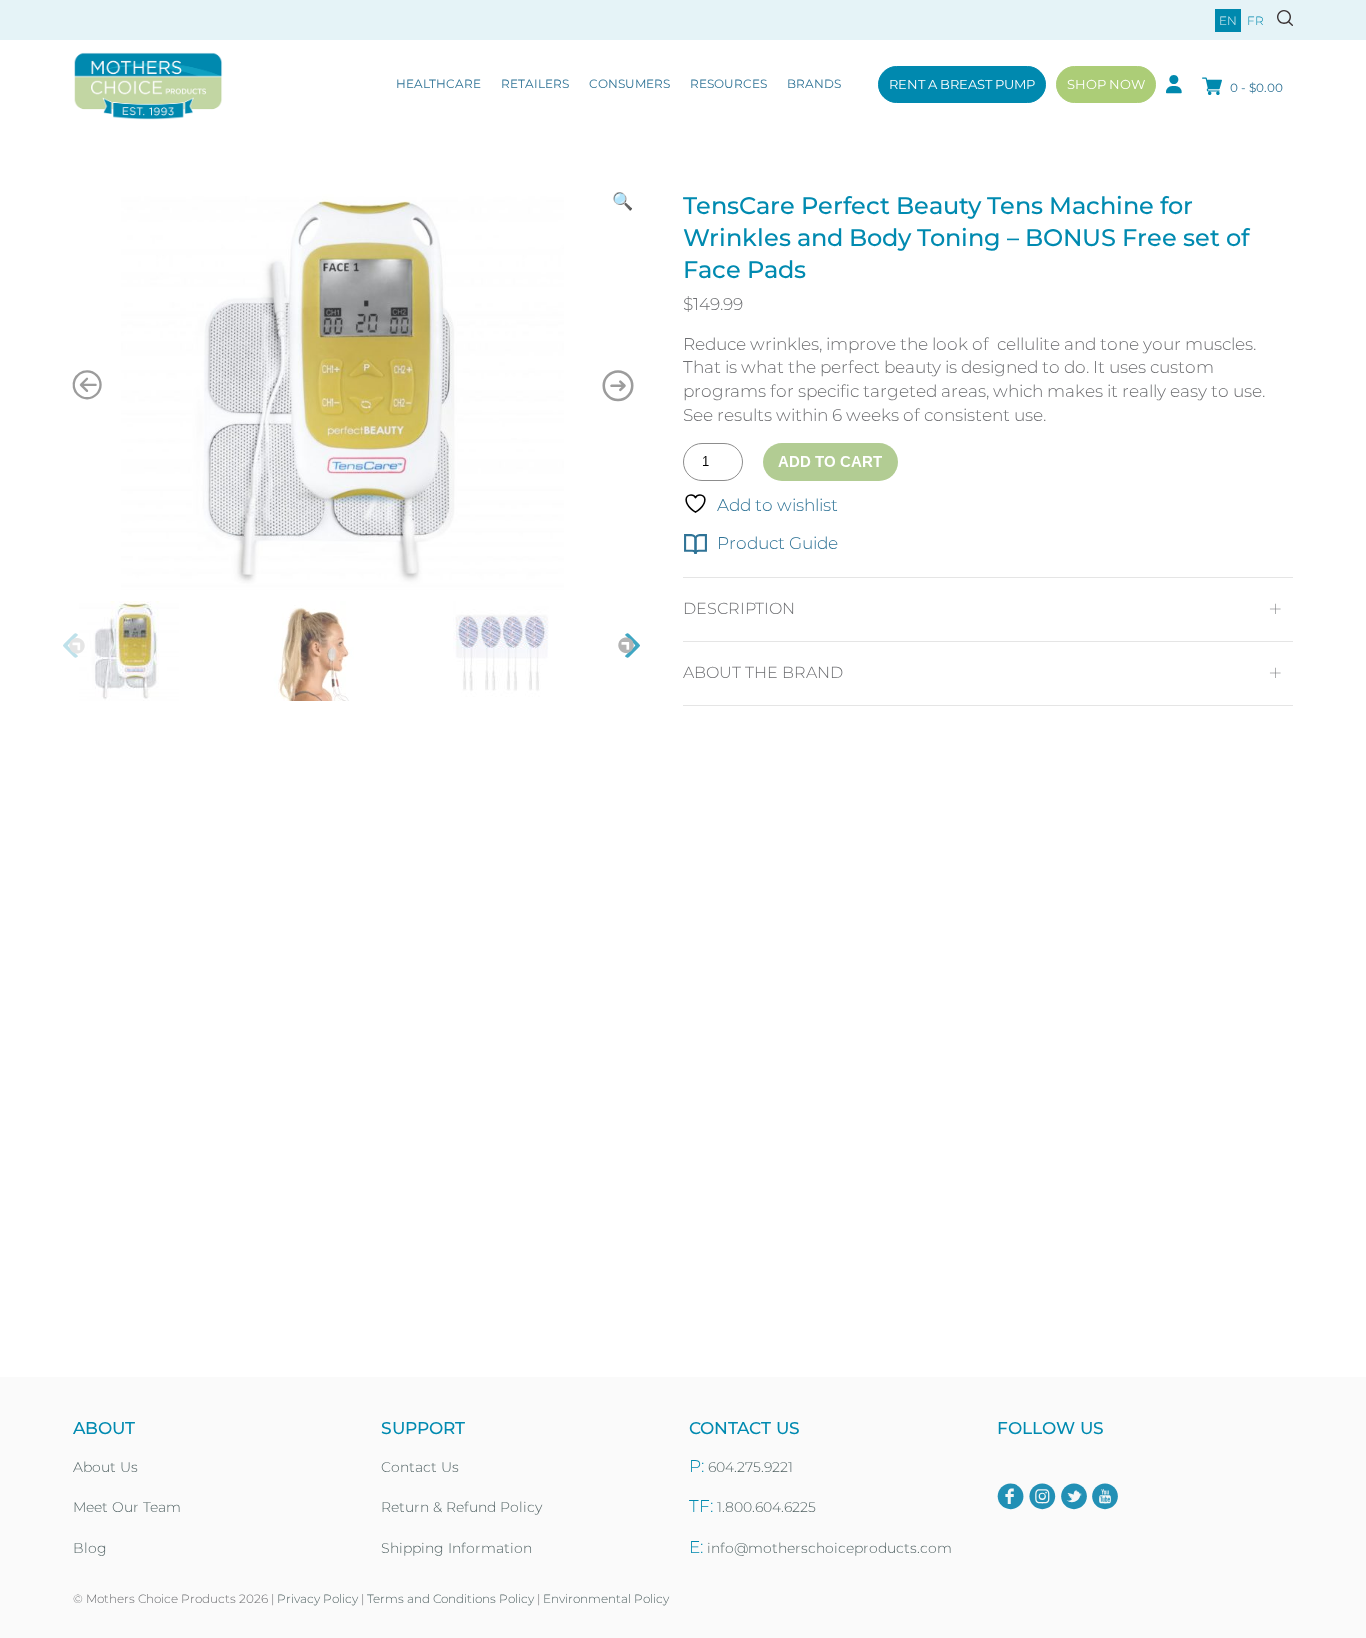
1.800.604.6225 (766, 1507)
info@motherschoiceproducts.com (829, 1548)
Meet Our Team (127, 1507)
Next (628, 646)
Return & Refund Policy (461, 1507)
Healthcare (438, 83)
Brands (814, 83)
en (1228, 20)
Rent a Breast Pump (962, 84)
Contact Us (420, 1467)
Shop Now (1106, 84)
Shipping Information (456, 1548)
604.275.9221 (750, 1467)
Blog (90, 1548)
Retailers (535, 83)
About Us (105, 1467)
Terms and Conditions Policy (450, 1598)
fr (1255, 20)
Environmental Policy (606, 1598)
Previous (76, 646)
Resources (728, 83)
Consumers (629, 83)
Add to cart (830, 461)
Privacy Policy (317, 1598)
